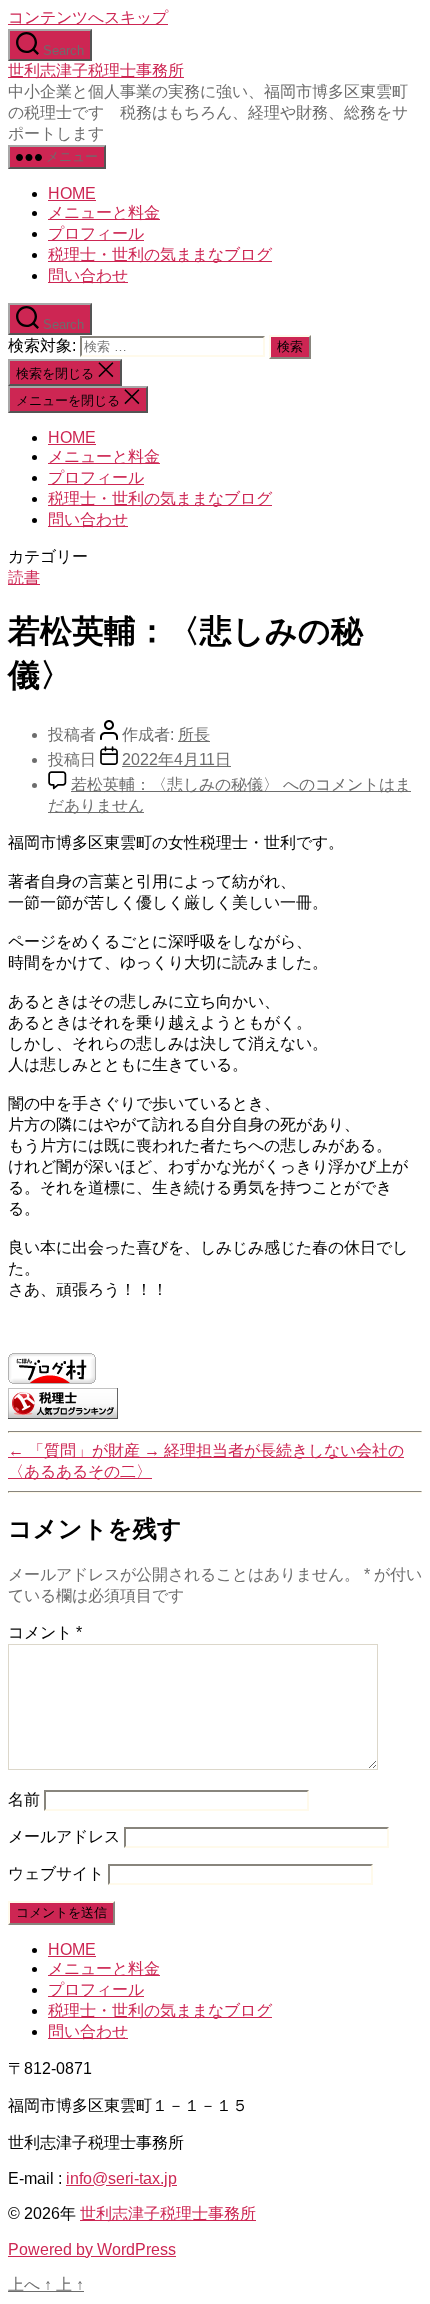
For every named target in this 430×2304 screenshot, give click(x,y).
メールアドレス (64, 1836)
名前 (24, 1799)
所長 (194, 734)
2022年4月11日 (176, 759)
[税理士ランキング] (63, 1413)
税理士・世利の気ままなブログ (160, 254)
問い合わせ (88, 275)
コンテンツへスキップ (88, 17)
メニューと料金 (104, 212)
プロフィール (96, 233)
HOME (72, 193)
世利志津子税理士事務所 (96, 70)
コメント (45, 1632)
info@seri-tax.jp (121, 2178)
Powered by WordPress (92, 2249)
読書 (24, 577)
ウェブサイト (56, 1873)
